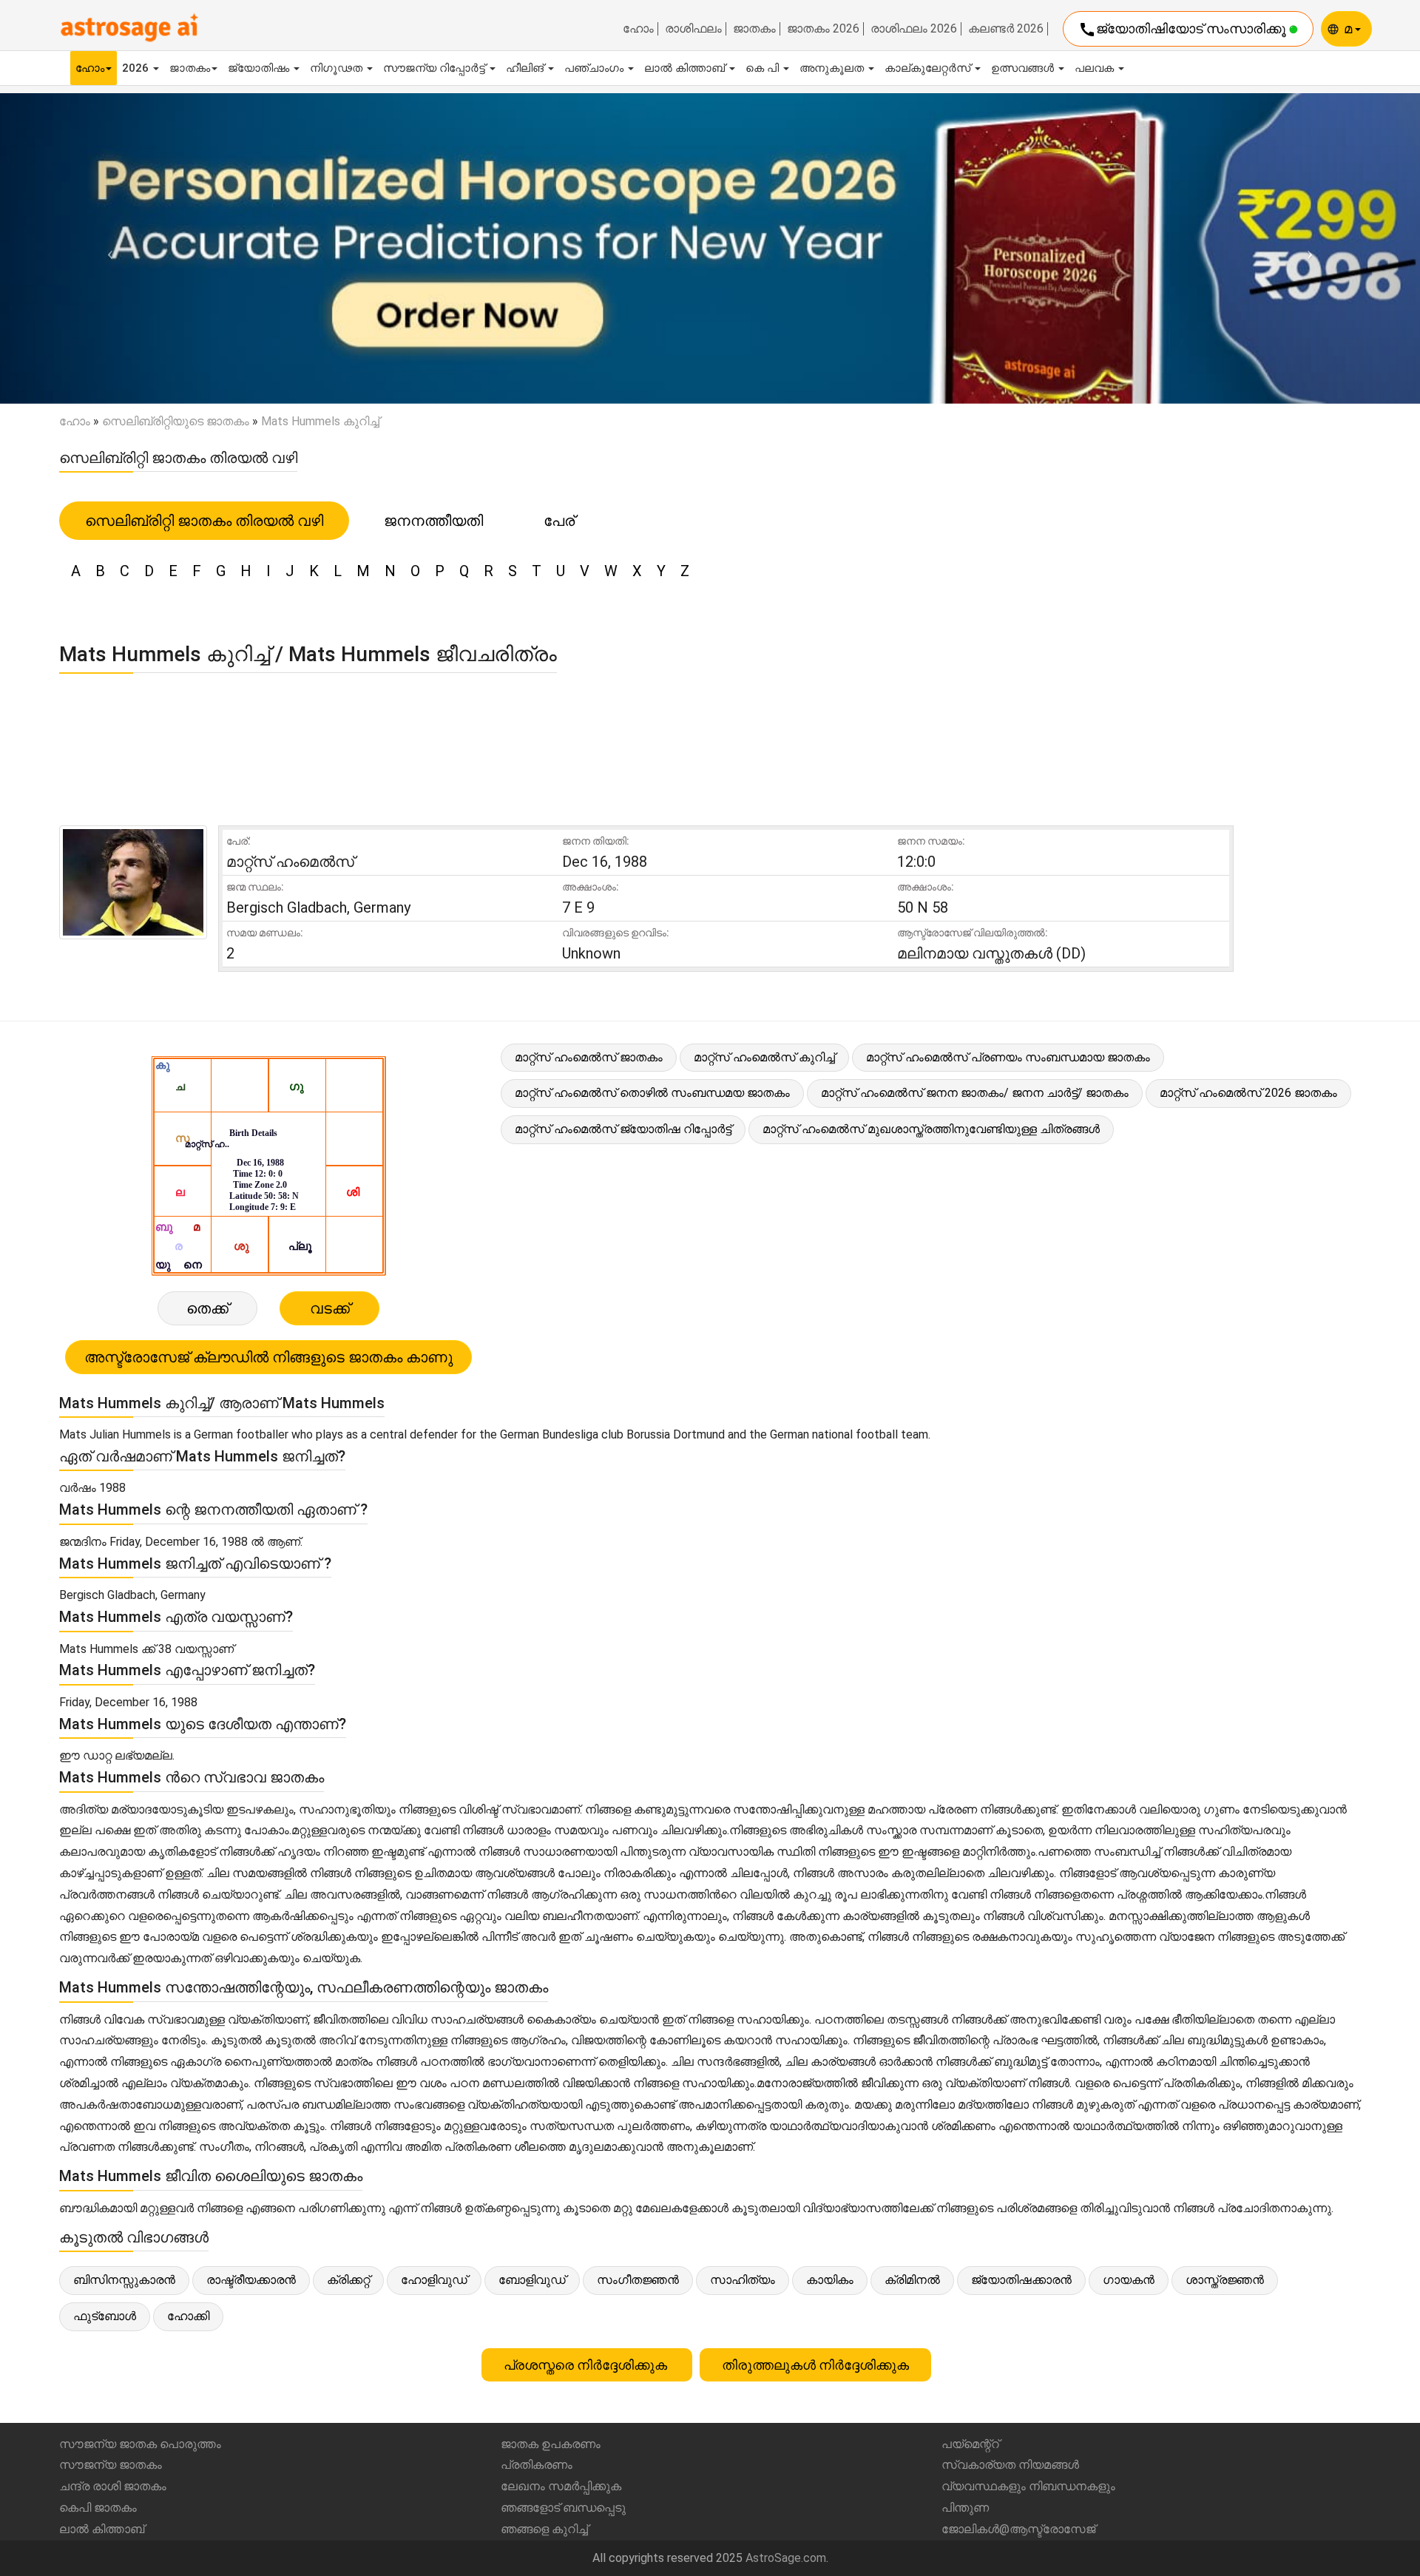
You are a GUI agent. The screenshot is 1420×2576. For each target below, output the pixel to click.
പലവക (1096, 68)
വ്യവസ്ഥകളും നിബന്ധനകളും (1028, 2486)
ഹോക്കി (188, 2316)
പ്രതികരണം (537, 2465)
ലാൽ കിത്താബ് (686, 68)
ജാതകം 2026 (823, 29)
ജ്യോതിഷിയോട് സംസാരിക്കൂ (1184, 30)
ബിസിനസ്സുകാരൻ (124, 2280)
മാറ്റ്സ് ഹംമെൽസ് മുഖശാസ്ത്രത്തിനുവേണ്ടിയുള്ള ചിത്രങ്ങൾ (931, 1129)
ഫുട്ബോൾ (105, 2316)
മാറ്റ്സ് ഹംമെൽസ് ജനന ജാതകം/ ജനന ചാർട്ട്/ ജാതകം (975, 1093)
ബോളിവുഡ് (532, 2280)
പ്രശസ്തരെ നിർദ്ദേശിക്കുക (587, 2365)
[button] (106, 248)
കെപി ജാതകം (98, 2508)
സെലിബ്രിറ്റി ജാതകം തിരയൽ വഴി (204, 521)
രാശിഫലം (693, 29)
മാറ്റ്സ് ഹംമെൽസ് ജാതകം (589, 1057)
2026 (137, 68)
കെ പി (764, 68)
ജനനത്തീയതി (433, 521)
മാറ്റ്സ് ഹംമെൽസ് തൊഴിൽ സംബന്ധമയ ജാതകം (652, 1093)
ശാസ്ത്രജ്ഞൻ (1225, 2280)
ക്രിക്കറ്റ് (348, 2280)
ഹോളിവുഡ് (434, 2280)
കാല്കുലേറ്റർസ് (929, 68)
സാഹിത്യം (743, 2280)
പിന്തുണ (965, 2508)
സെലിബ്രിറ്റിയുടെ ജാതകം (176, 421)
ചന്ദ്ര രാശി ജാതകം (113, 2486)
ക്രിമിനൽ (912, 2280)
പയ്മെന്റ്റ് (970, 2444)
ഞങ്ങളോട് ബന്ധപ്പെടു (563, 2508)
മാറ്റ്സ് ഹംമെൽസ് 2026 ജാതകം (1248, 1093)
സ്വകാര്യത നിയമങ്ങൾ (1010, 2465)
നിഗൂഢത (338, 68)
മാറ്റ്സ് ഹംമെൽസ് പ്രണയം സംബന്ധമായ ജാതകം (1008, 1057)
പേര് (559, 521)
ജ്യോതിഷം (260, 68)
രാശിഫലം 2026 (914, 29)
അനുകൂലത (833, 68)
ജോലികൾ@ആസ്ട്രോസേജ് (1018, 2529)
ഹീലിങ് (526, 68)
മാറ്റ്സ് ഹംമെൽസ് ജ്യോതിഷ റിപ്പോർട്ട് (623, 1129)
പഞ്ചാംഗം (595, 68)
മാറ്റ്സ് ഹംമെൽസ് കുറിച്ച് (764, 1057)
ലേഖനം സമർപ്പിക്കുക (561, 2486)
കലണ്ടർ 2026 (1006, 29)
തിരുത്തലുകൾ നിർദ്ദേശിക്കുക (815, 2365)
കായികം (830, 2280)
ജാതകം (754, 29)
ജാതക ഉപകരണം (551, 2444)
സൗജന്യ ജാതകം (111, 2465)
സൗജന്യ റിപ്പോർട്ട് (436, 68)
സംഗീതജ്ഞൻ (638, 2280)
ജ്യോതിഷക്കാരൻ (1021, 2280)
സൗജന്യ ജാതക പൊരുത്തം (140, 2444)
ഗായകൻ (1129, 2280)
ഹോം (638, 29)
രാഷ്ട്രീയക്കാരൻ (251, 2280)
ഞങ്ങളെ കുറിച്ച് (544, 2529)
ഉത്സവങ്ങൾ (1024, 68)
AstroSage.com (786, 2558)
